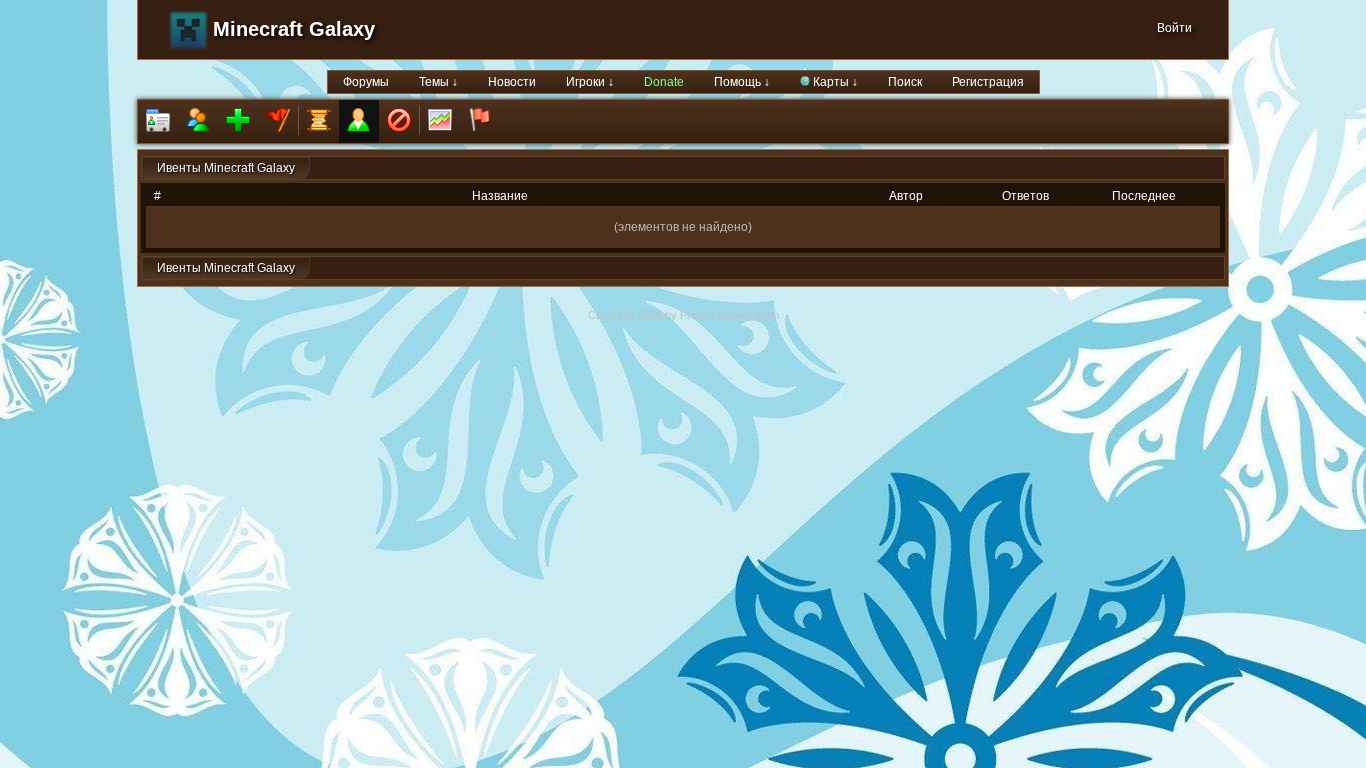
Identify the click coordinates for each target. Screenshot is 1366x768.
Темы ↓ (438, 82)
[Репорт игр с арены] (480, 121)
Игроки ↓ (590, 82)
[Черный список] (399, 121)
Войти (1174, 28)
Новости (512, 82)
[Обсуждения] (319, 121)
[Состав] (198, 121)
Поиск (905, 82)
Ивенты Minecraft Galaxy (226, 168)
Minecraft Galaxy (294, 29)
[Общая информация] (158, 121)
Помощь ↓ (742, 82)
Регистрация (988, 82)
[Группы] (278, 121)
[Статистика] (440, 121)
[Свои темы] (359, 121)
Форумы (366, 82)
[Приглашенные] (238, 121)
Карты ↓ (834, 82)
